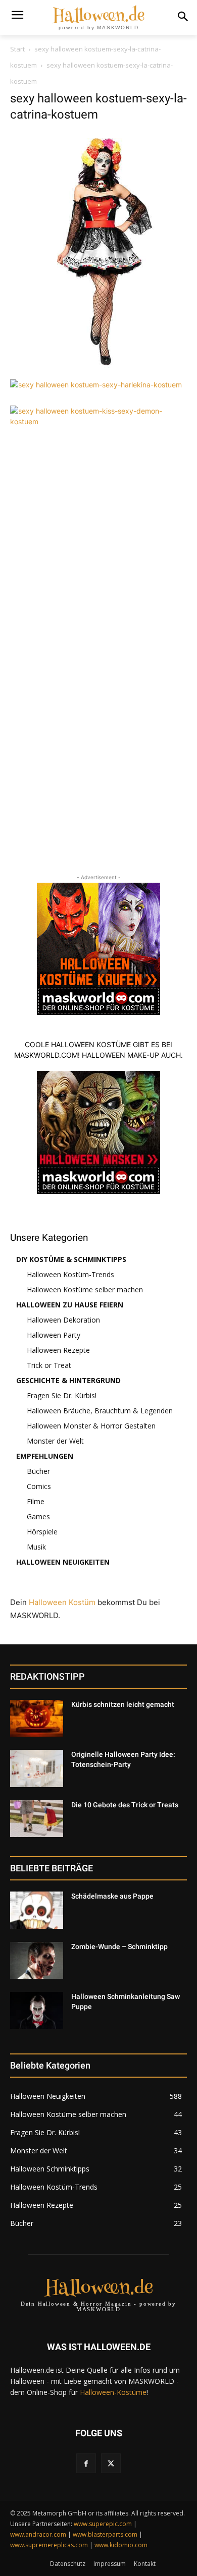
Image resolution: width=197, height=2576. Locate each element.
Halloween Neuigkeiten (63, 1562)
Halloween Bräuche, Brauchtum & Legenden (100, 1411)
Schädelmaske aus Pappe (112, 1896)
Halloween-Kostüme (113, 2392)
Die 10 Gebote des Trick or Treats (125, 1805)
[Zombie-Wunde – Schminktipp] (37, 1961)
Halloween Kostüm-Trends (70, 1274)
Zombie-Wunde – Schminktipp (119, 1947)
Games (38, 1516)
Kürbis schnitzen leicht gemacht (123, 1704)
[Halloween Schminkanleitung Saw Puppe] (37, 2011)
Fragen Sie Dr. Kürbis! (62, 1395)
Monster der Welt (55, 1441)
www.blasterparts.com (105, 2534)
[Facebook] (86, 2463)
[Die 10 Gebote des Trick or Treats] (37, 1819)
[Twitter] (111, 2463)
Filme (36, 1501)
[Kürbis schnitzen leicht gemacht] (37, 1719)
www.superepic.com (103, 2524)
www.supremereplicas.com (49, 2545)
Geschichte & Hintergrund (68, 1380)
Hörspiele (42, 1532)
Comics (39, 1486)
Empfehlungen (45, 1456)
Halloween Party (54, 1335)
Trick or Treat (49, 1365)
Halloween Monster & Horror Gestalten (91, 1426)
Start (17, 49)
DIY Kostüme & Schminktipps (71, 1259)
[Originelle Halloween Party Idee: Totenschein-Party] (37, 1768)
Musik (36, 1547)
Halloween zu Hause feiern (70, 1305)
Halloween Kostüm (62, 1602)
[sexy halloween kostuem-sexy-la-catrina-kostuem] (98, 369)
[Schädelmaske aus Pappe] (37, 1910)
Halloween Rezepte (58, 1350)
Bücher (38, 1471)
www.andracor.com (38, 2534)
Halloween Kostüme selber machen (85, 1290)
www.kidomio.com (121, 2545)
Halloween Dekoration (63, 1320)
